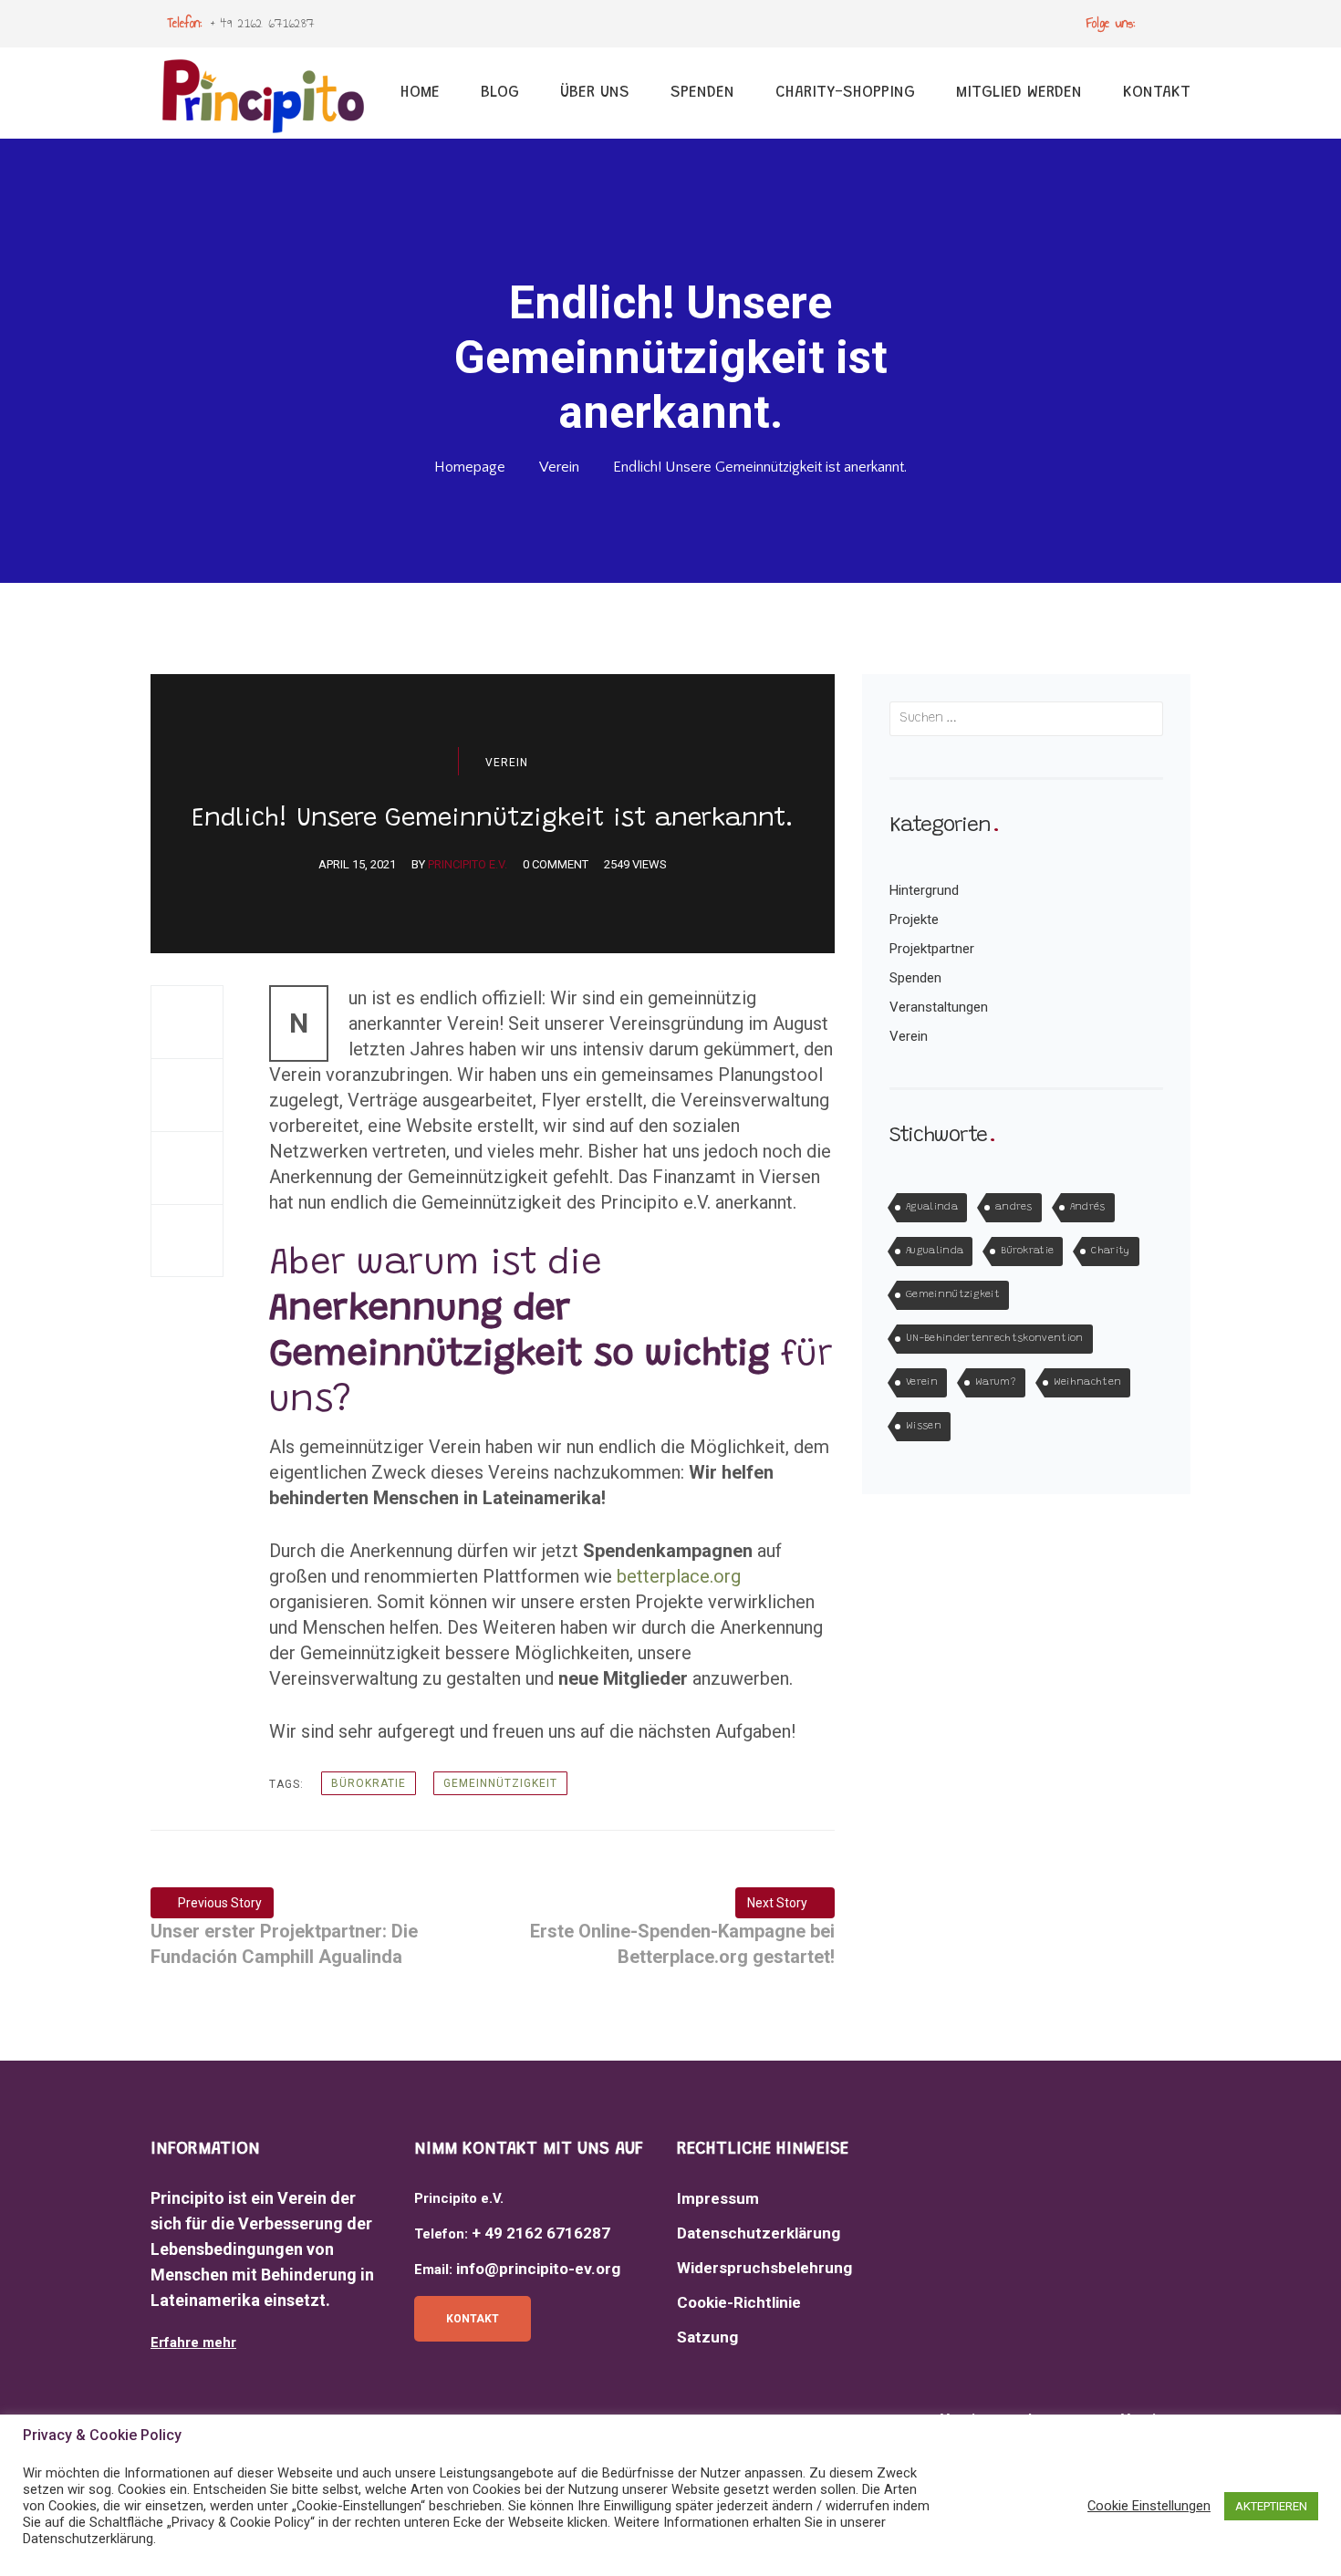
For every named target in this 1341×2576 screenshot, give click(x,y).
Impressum (718, 2198)
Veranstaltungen (939, 1007)
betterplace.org (679, 1576)
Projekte (914, 919)
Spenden (915, 978)
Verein (559, 467)
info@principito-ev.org (538, 2269)
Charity (1110, 1251)
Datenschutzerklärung (759, 2233)
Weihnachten (1088, 1382)
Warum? (996, 1382)
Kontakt (473, 2319)
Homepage (470, 467)
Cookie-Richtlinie (739, 2302)
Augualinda (935, 1251)
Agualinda (932, 1207)
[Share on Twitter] (187, 1095)
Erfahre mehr (193, 2342)
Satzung (707, 2337)
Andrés (1088, 1207)
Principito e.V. (468, 864)
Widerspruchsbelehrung (764, 2268)
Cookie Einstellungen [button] (1149, 2506)
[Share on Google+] (187, 1168)
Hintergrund (924, 890)
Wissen (924, 1426)
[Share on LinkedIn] (187, 1241)
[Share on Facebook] (187, 1022)
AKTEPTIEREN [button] (1271, 2506)
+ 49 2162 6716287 (263, 23)
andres (1014, 1207)
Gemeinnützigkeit (500, 1783)
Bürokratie (369, 1783)
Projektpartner (932, 949)
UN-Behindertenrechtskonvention (995, 1339)
